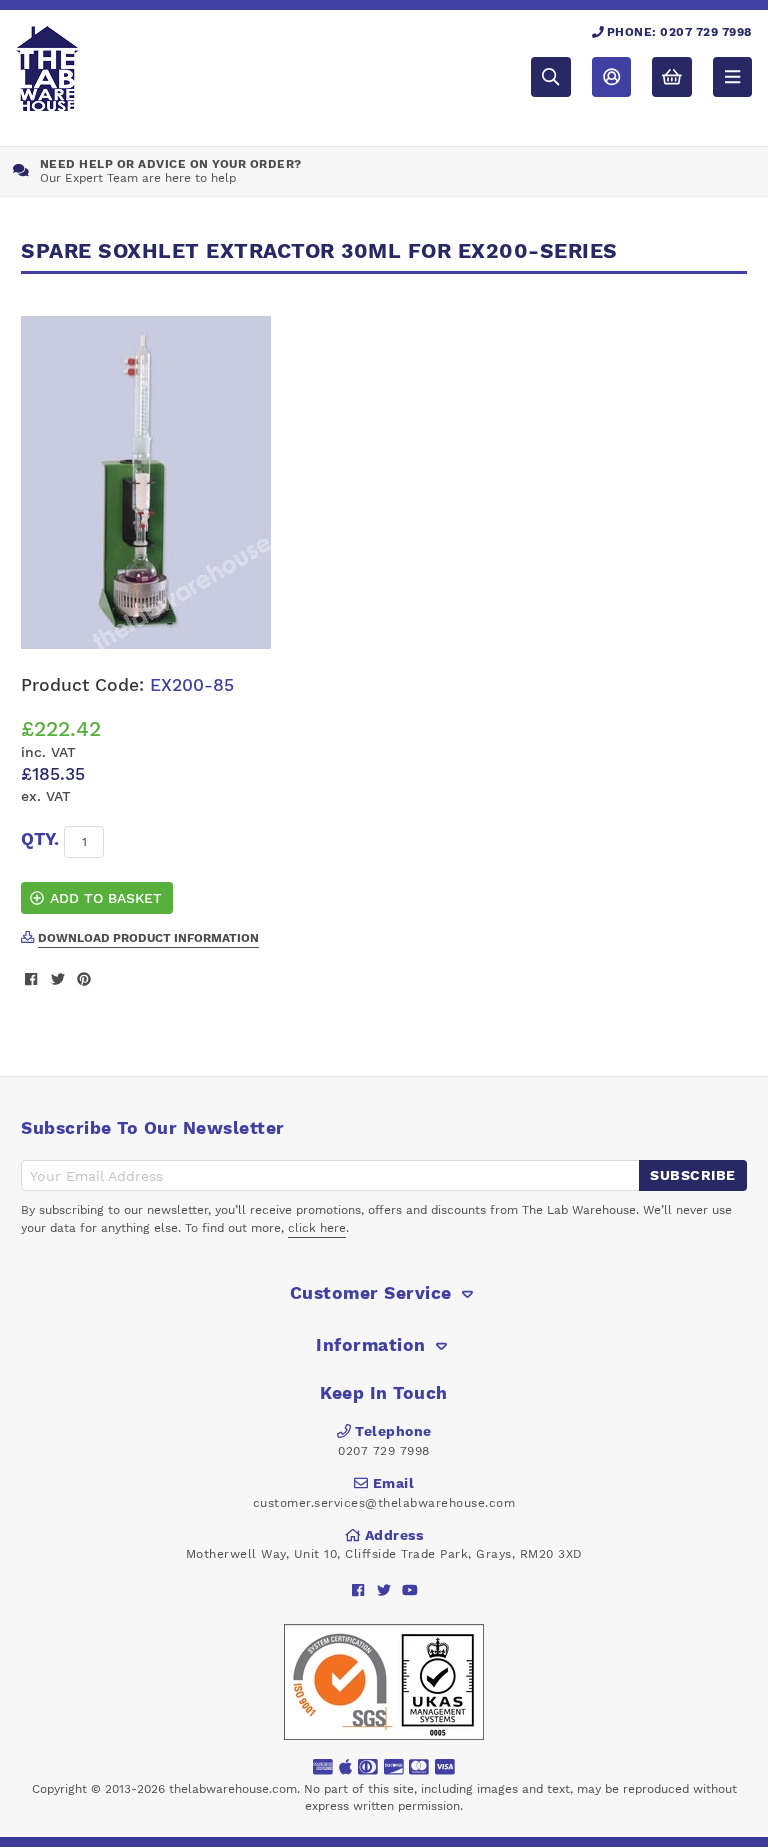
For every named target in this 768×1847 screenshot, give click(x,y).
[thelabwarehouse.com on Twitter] (384, 1590)
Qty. (40, 839)
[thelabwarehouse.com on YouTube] (410, 1590)
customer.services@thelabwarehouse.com (384, 1503)
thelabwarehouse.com (233, 1789)
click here (317, 1228)
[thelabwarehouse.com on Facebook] (358, 1590)
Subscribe (693, 1175)
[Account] (611, 76)
